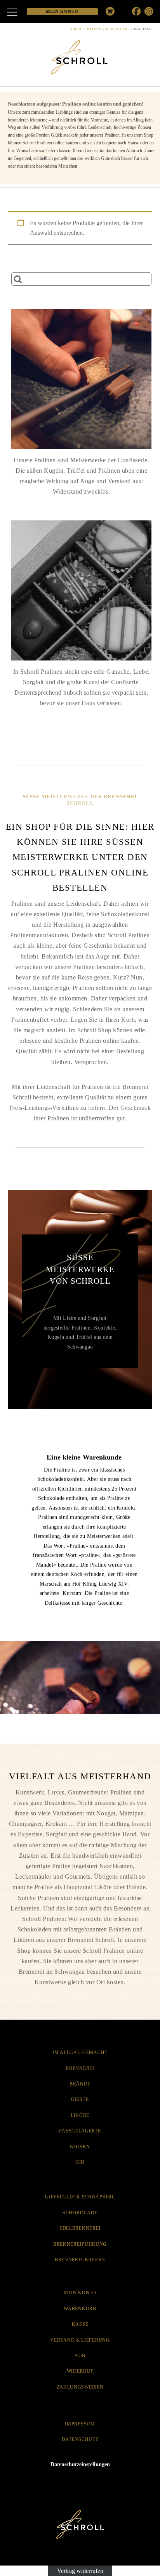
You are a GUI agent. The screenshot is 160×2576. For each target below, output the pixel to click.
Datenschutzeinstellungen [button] (80, 2464)
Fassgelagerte (80, 2131)
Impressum (80, 2424)
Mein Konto (80, 2293)
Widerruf (80, 2371)
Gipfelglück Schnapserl (80, 2197)
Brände (80, 2084)
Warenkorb (80, 2309)
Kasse (80, 2324)
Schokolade (117, 29)
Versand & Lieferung (80, 2340)
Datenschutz (80, 2439)
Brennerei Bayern (80, 2260)
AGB (80, 2356)
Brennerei (80, 2068)
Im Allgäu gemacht (80, 2052)
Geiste (80, 2099)
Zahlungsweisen (80, 2387)
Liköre (80, 2115)
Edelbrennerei (80, 2228)
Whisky (80, 2147)
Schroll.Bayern (86, 29)
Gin (80, 2162)
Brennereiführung (80, 2244)
